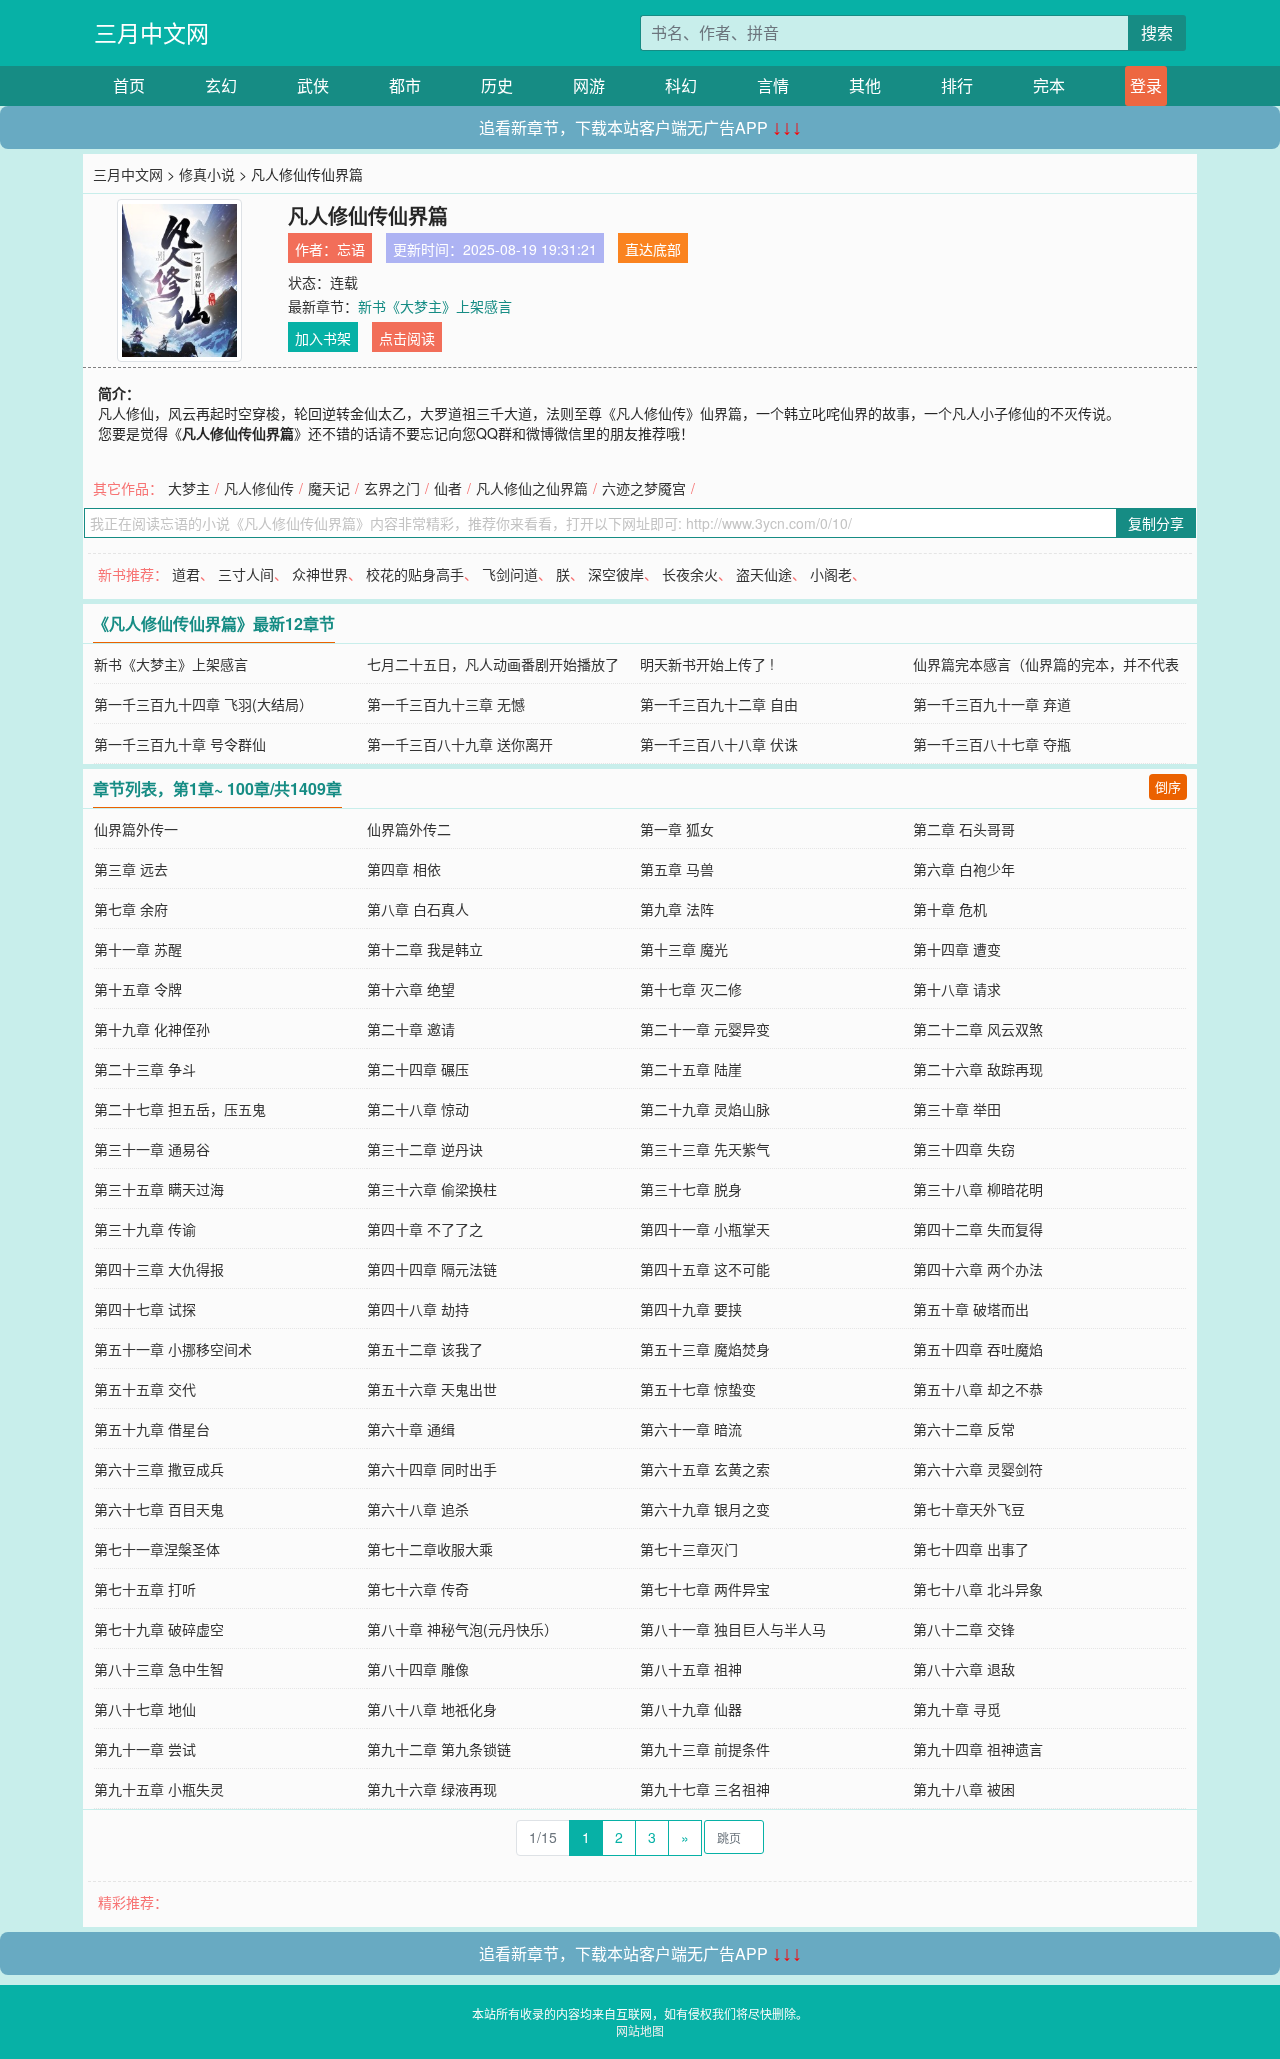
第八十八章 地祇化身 (432, 1709)
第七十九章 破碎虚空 (159, 1629)
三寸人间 (246, 574)
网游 (589, 85)
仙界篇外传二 (409, 829)
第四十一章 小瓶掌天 (705, 1229)
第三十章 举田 (957, 1109)
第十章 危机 (950, 909)
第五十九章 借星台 (152, 1429)
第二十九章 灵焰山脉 (705, 1109)
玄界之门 (392, 488)
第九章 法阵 (677, 909)
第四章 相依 (404, 869)
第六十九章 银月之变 (705, 1509)
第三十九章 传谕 (145, 1229)
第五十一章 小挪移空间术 (173, 1349)
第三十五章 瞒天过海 (159, 1189)
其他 (865, 85)
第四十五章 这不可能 (705, 1269)
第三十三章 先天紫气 (705, 1149)
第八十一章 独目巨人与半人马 (733, 1629)
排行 (957, 85)
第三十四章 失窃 (964, 1149)
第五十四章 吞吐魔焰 (978, 1349)
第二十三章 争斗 (145, 1069)
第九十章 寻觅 (957, 1709)
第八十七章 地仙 (145, 1709)
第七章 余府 (131, 909)
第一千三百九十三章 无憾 (446, 704)
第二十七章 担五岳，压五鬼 (180, 1109)
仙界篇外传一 (136, 829)
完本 (1049, 85)
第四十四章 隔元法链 (432, 1269)
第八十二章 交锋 (964, 1629)
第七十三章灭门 (689, 1549)
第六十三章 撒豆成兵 (159, 1469)
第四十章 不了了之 (425, 1229)
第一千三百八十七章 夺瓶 (992, 744)
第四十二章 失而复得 (978, 1229)
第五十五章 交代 (145, 1389)
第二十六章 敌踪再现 (978, 1069)
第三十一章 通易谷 (152, 1149)
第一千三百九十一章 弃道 (992, 704)
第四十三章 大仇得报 (159, 1269)
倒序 (1168, 786)
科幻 (681, 85)
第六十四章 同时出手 (432, 1469)
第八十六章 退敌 (964, 1669)
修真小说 (207, 174)
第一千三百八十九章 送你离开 (460, 744)
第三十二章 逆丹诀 (425, 1149)
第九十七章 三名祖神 (705, 1789)
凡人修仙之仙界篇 (532, 488)
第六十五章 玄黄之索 (705, 1469)
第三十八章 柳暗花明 (978, 1189)
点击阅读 (407, 338)
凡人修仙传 (259, 488)
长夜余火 (690, 574)
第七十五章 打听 (145, 1589)
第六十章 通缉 (411, 1429)
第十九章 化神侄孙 (152, 1029)
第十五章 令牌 (138, 989)
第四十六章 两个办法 (978, 1269)
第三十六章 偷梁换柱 (432, 1189)
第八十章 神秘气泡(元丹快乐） (462, 1629)
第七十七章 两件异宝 (705, 1589)
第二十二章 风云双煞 (978, 1029)
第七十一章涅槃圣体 (157, 1549)
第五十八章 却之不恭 (978, 1389)
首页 (129, 85)
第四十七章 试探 (145, 1309)
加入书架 (323, 338)
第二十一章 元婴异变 (705, 1029)
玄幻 (221, 85)
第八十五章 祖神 (691, 1669)
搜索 (1157, 32)
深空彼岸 (616, 574)
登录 (1146, 85)
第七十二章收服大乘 (430, 1549)
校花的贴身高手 (415, 574)
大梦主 (189, 488)
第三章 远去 (131, 869)
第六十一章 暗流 (691, 1429)
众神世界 (320, 574)
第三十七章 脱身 (691, 1189)
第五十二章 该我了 (425, 1349)
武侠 (313, 85)
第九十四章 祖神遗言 (978, 1749)
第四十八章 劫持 (418, 1309)
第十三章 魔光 (684, 949)
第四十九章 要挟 (691, 1309)
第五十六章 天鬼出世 (432, 1389)
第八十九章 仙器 (691, 1709)
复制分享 (1156, 523)
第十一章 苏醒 (138, 949)
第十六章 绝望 (411, 989)
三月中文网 (151, 32)
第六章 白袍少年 (964, 869)
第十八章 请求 (957, 989)
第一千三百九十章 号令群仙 (180, 744)
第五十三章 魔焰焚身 (705, 1349)
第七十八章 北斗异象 (978, 1589)
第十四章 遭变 (957, 949)
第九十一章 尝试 (145, 1749)
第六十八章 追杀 (418, 1509)
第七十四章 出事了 (971, 1549)
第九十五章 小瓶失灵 (159, 1789)
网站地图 (640, 2030)
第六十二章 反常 (964, 1429)
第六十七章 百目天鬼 (159, 1509)
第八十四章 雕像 (418, 1669)
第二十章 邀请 (411, 1029)
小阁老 (831, 574)
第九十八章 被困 (964, 1789)
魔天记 (329, 488)
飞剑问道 (510, 574)
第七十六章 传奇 (418, 1589)
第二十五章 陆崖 (691, 1069)
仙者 (448, 488)
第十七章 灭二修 (691, 989)
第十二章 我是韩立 (425, 949)
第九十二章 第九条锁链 (439, 1749)
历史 (497, 85)
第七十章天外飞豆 (969, 1509)
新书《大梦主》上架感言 (435, 306)
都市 (405, 85)
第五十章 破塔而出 (971, 1309)
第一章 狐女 (677, 829)
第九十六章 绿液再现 (432, 1789)
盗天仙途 (764, 574)
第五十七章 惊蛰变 (698, 1389)
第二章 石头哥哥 (964, 829)
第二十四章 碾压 (418, 1069)
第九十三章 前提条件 (705, 1749)
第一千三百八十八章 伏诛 (719, 744)
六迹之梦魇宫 (644, 488)
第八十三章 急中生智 (159, 1669)
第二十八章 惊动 (418, 1109)
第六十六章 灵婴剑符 (978, 1469)
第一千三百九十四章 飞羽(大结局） (203, 704)
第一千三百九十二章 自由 (719, 704)
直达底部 (653, 249)
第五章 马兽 (677, 869)
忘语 (351, 249)
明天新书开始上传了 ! (707, 664)
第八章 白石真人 (418, 909)
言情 (773, 85)
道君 (186, 574)
